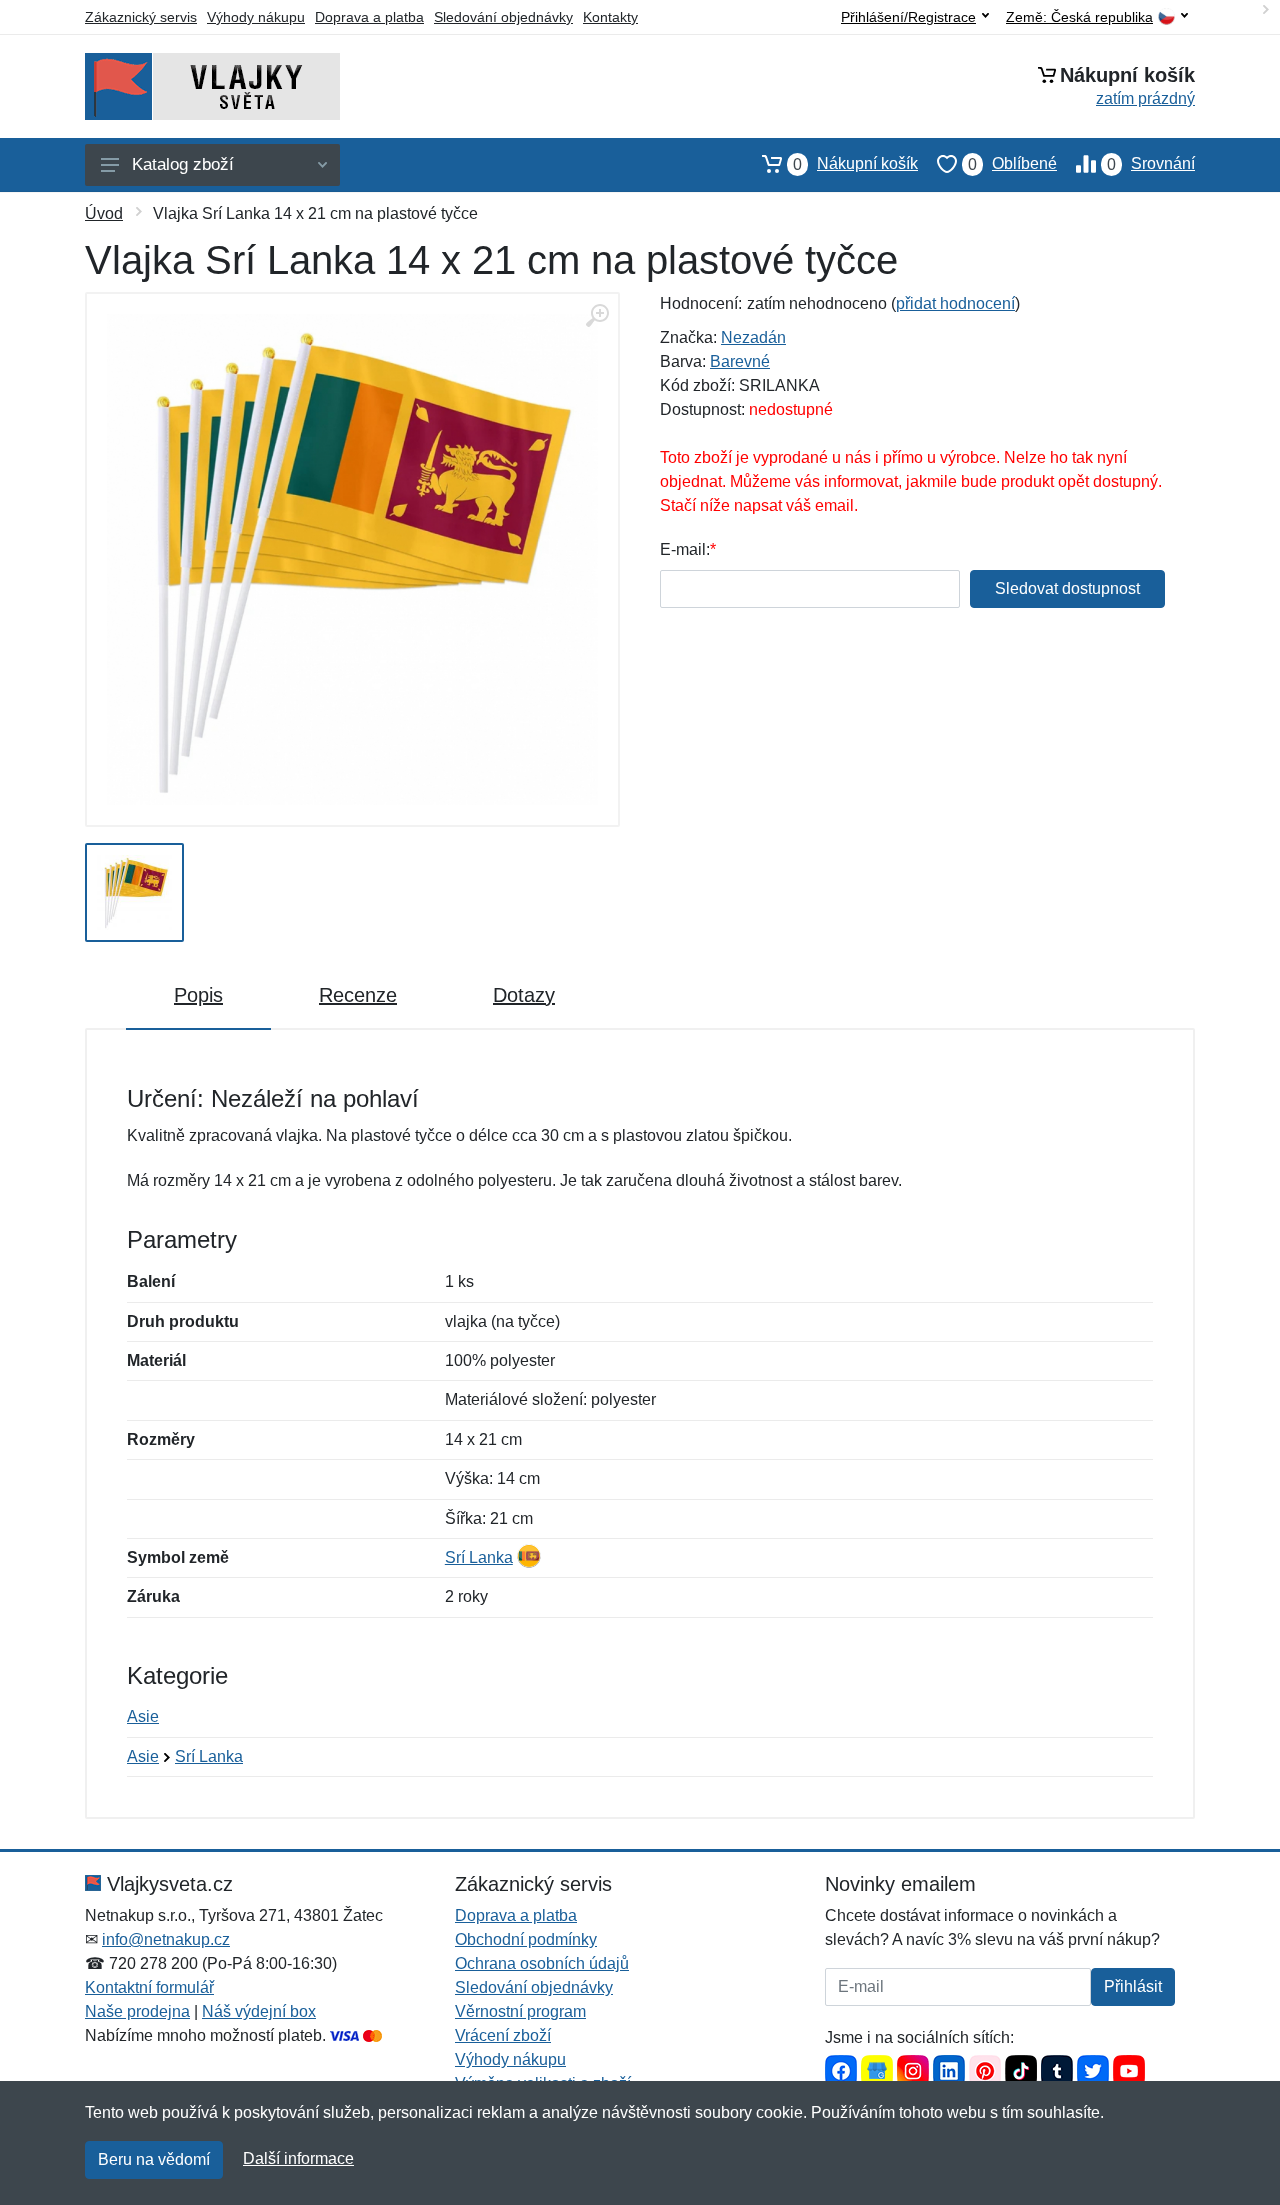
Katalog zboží (183, 164)
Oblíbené (1012, 164)
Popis (198, 995)
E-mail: (685, 549)
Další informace (298, 2158)
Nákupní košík (855, 164)
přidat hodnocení (955, 303)
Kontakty (610, 17)
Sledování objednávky (503, 17)
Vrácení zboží (503, 2035)
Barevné (740, 361)
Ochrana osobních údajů (542, 1963)
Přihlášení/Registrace (908, 17)
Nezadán (753, 337)
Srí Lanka (479, 1557)
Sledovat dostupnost (1067, 588)
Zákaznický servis (141, 17)
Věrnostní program (520, 2011)
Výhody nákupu (256, 17)
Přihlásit (1133, 1986)
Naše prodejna (137, 2011)
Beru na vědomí (154, 2159)
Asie (143, 1716)
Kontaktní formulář (149, 1987)
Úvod (104, 213)
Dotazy (524, 995)
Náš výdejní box (259, 2011)
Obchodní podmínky (526, 1939)
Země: (1079, 17)
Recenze (358, 995)
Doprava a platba (369, 17)
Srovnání (1151, 164)
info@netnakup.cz (166, 1939)
